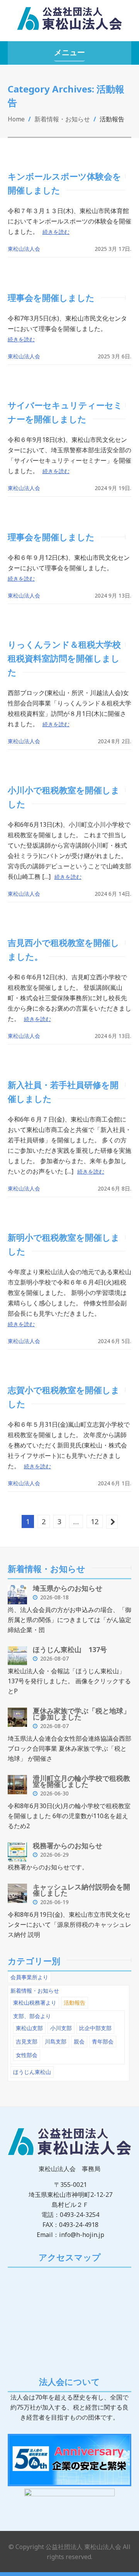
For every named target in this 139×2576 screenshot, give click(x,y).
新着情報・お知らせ (62, 119)
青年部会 (103, 2041)
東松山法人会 (24, 249)
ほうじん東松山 (32, 2072)
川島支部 (56, 2041)
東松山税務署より (35, 2003)
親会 (79, 2041)
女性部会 (27, 2055)
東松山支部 (29, 2028)
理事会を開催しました (51, 297)
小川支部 (61, 2028)
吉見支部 (27, 2041)
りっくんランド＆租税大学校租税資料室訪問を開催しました (64, 658)
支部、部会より (32, 2016)
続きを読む (56, 232)
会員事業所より (29, 1977)
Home (16, 119)
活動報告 (75, 2003)
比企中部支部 (95, 2028)
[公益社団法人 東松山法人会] (69, 22)
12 (95, 1521)
